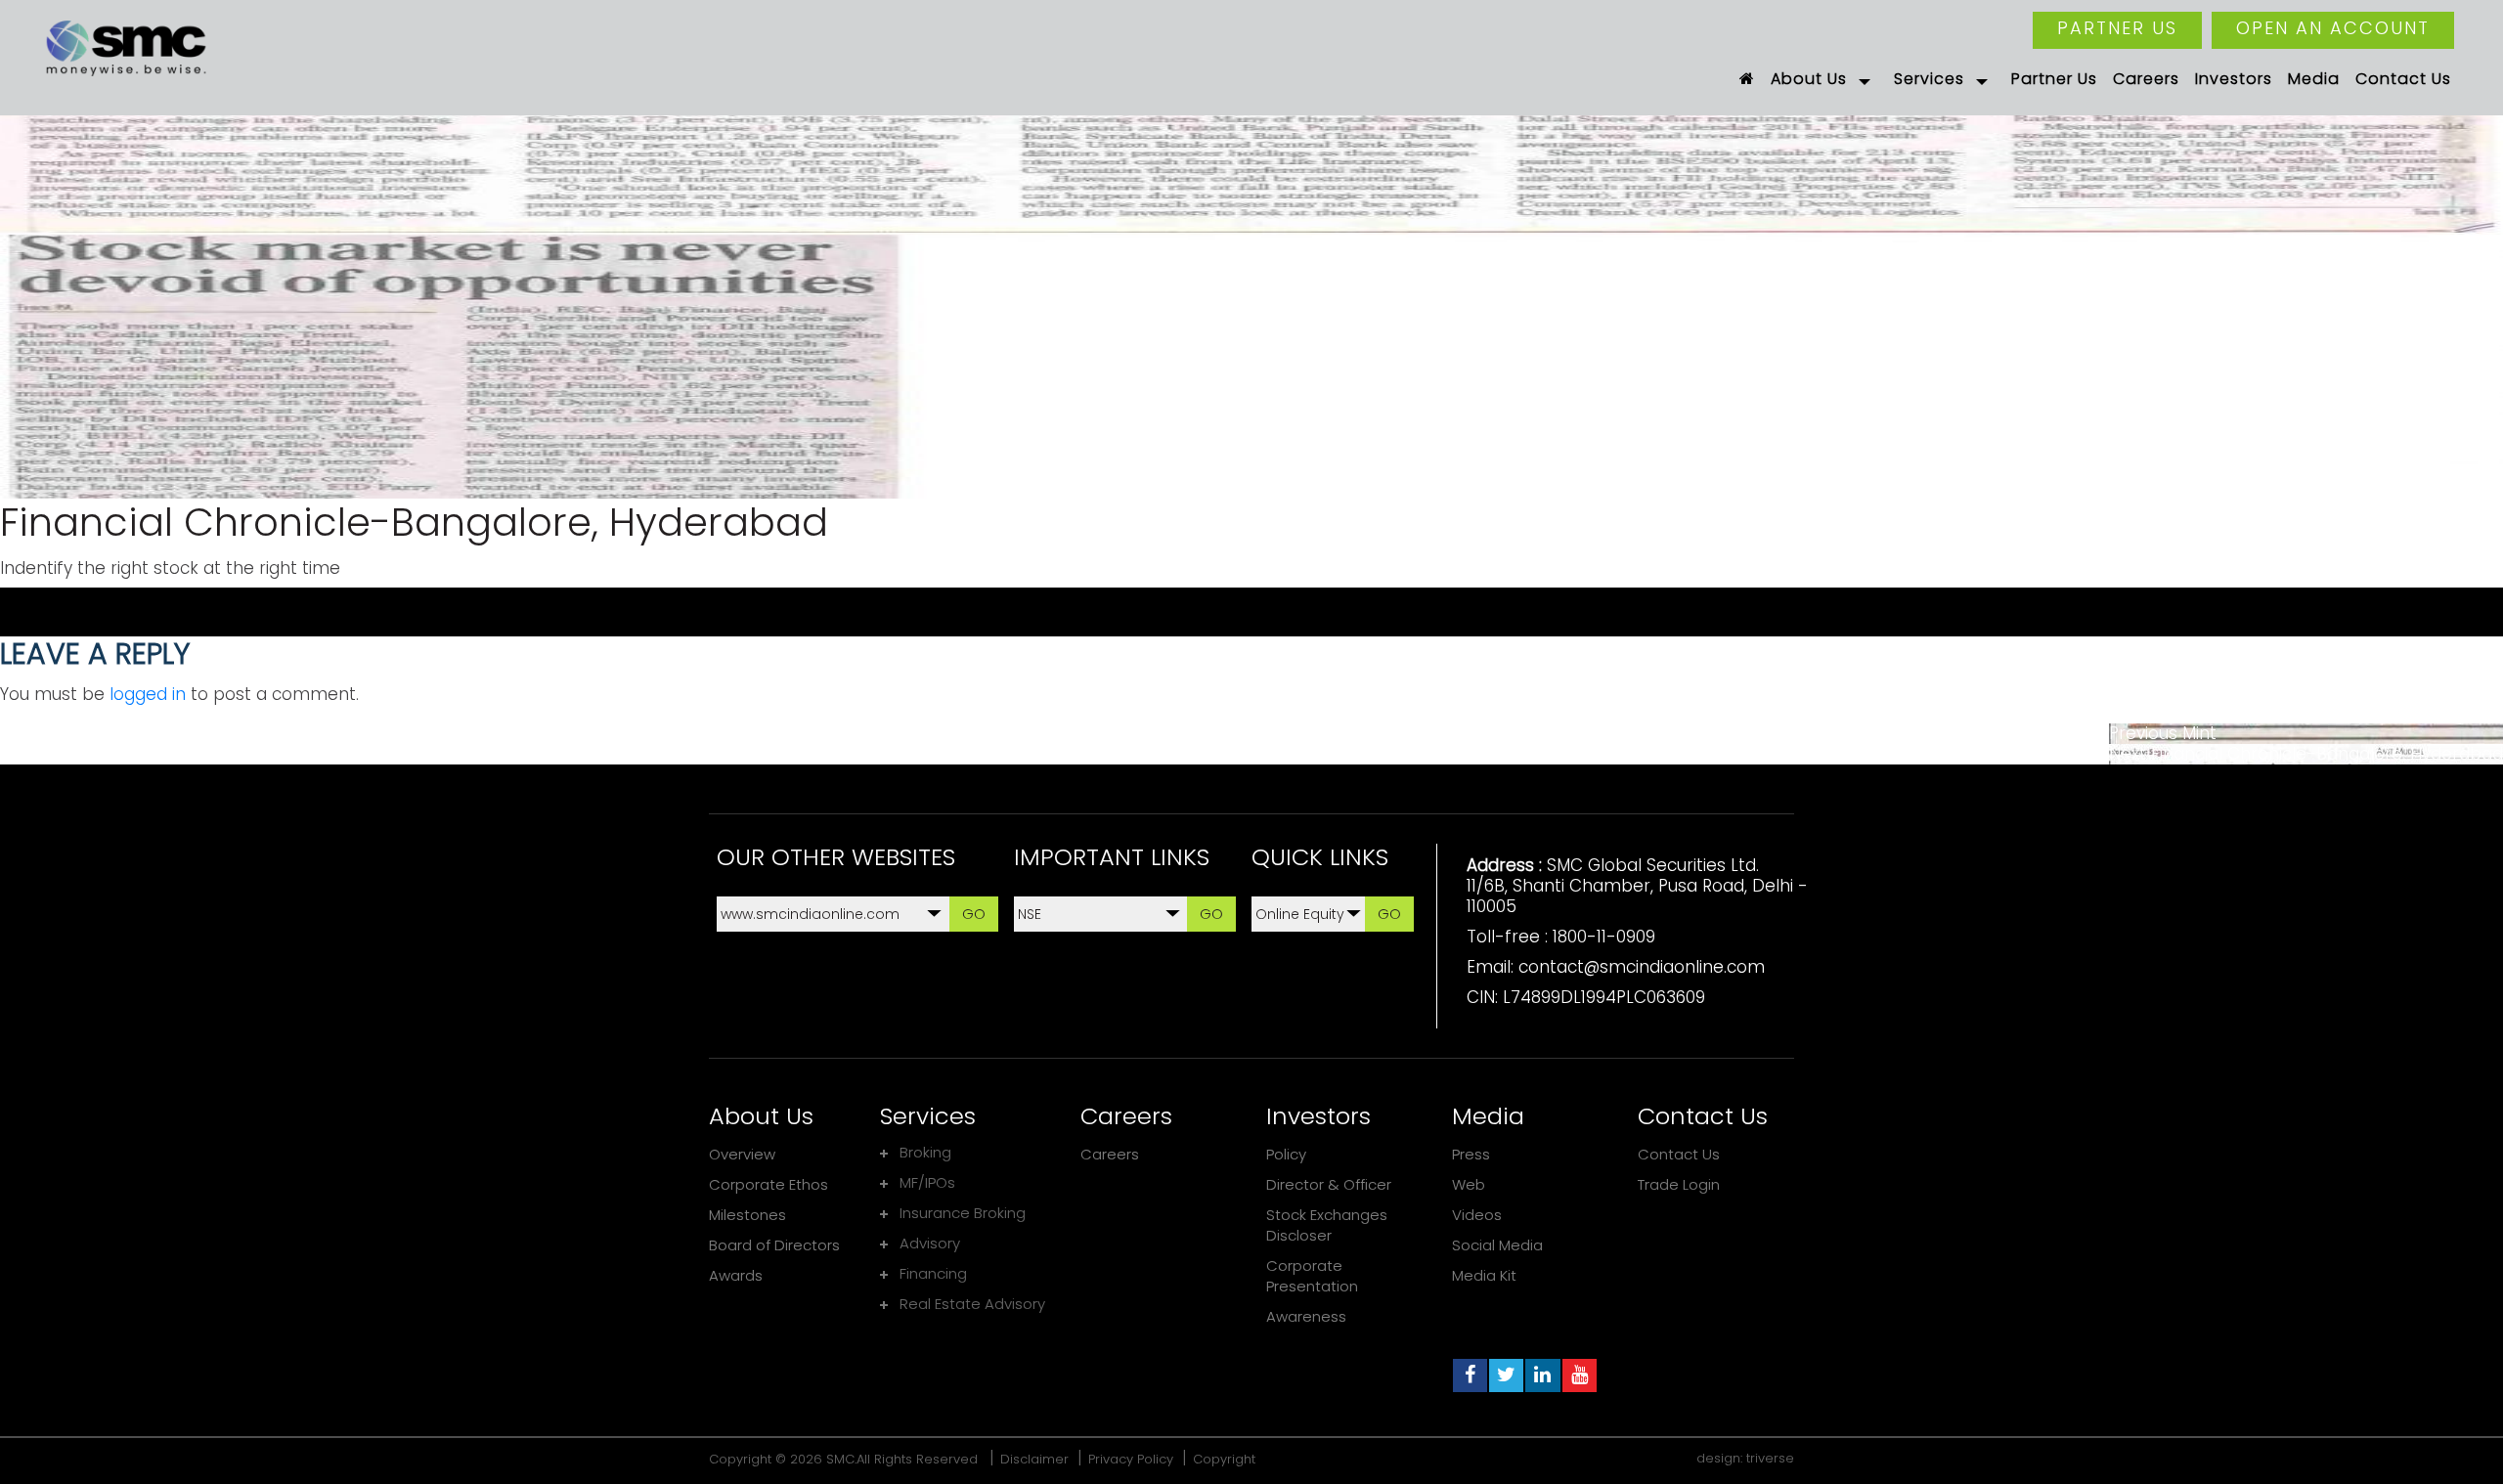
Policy (1286, 1154)
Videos (1477, 1215)
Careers (1110, 1154)
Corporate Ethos (768, 1184)
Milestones (747, 1215)
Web (1469, 1184)
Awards (736, 1275)
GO (974, 914)
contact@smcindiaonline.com (1642, 967)
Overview (742, 1154)
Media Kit (1484, 1275)
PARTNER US (2117, 28)
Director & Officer (1329, 1184)
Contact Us (1679, 1154)
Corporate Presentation (1312, 1276)
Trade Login (1679, 1184)
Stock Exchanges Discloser (1327, 1225)
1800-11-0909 (1604, 937)
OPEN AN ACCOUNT (2333, 28)
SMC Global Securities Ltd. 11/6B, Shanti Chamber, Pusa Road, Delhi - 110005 (1637, 886)
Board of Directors (774, 1245)
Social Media (1497, 1245)
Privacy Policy (1131, 1459)
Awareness (1306, 1316)
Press (1471, 1154)
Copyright (1224, 1459)
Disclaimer (1034, 1459)
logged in (148, 694)
